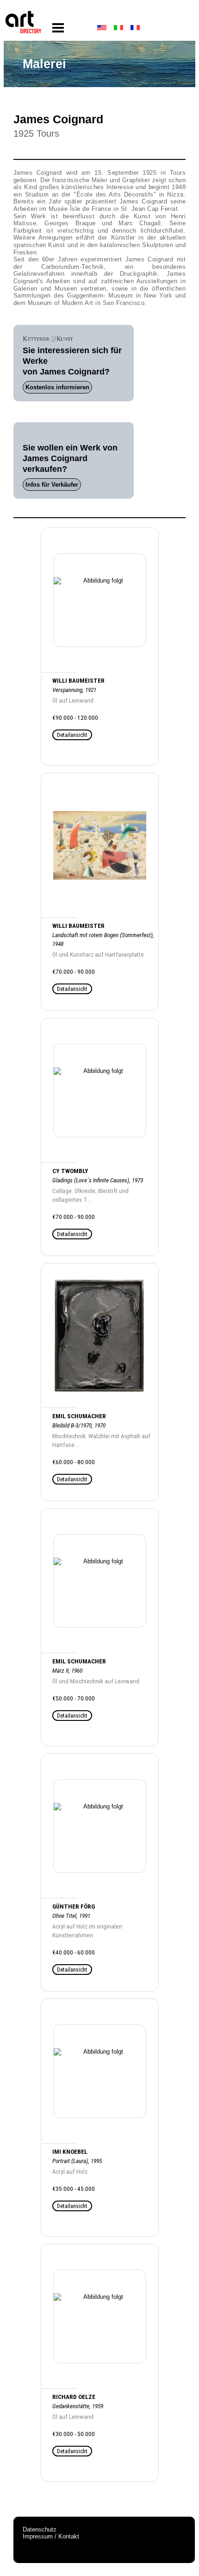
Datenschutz (40, 2529)
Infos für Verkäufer (52, 485)
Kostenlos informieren (57, 387)
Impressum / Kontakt (51, 2536)
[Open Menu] (58, 28)
